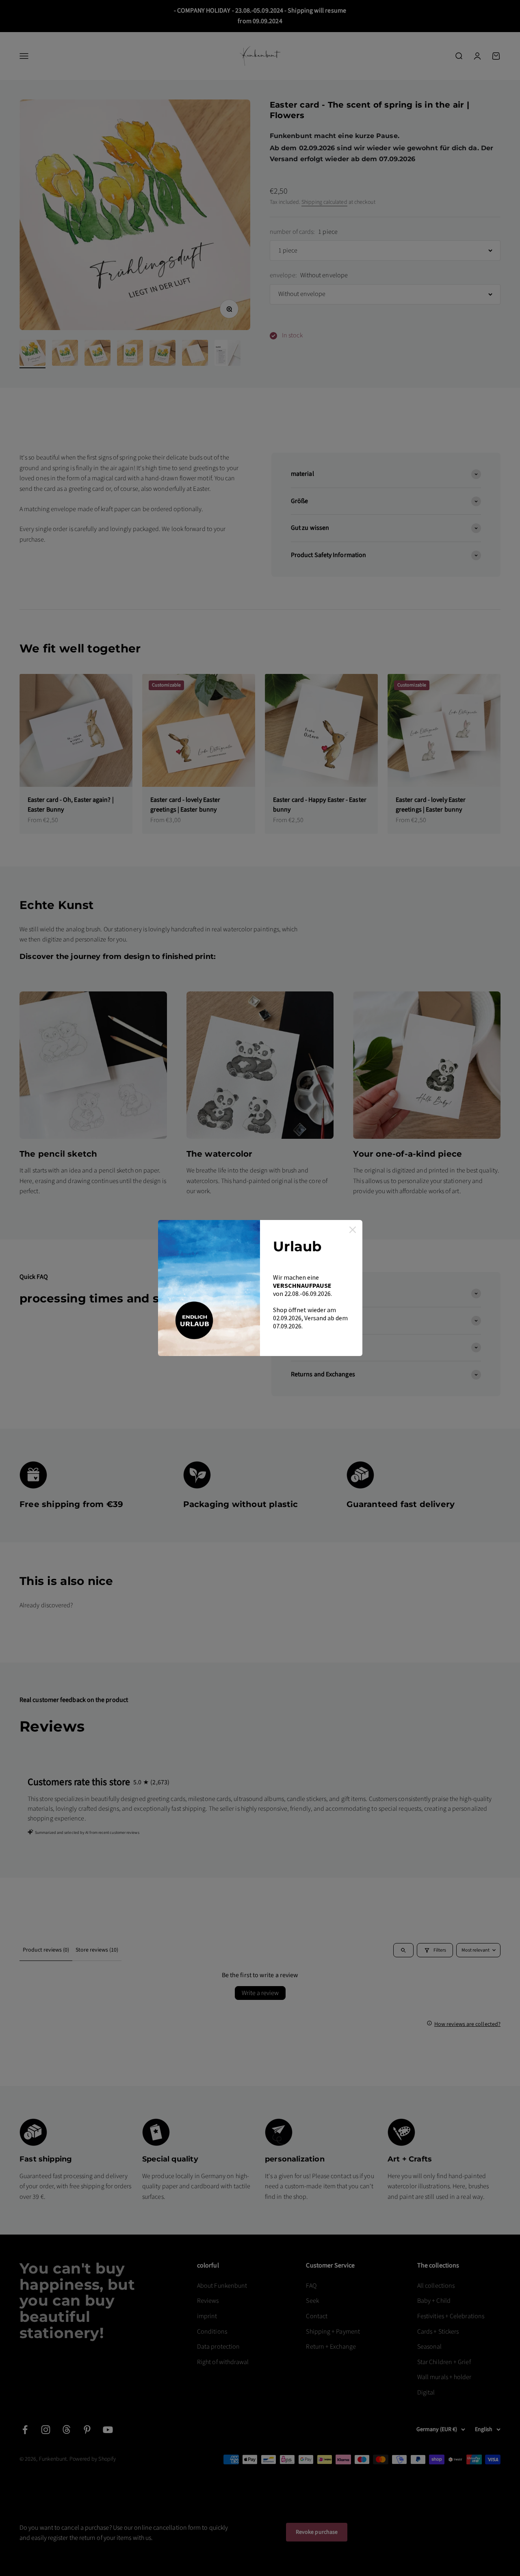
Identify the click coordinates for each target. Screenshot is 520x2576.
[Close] (353, 1230)
